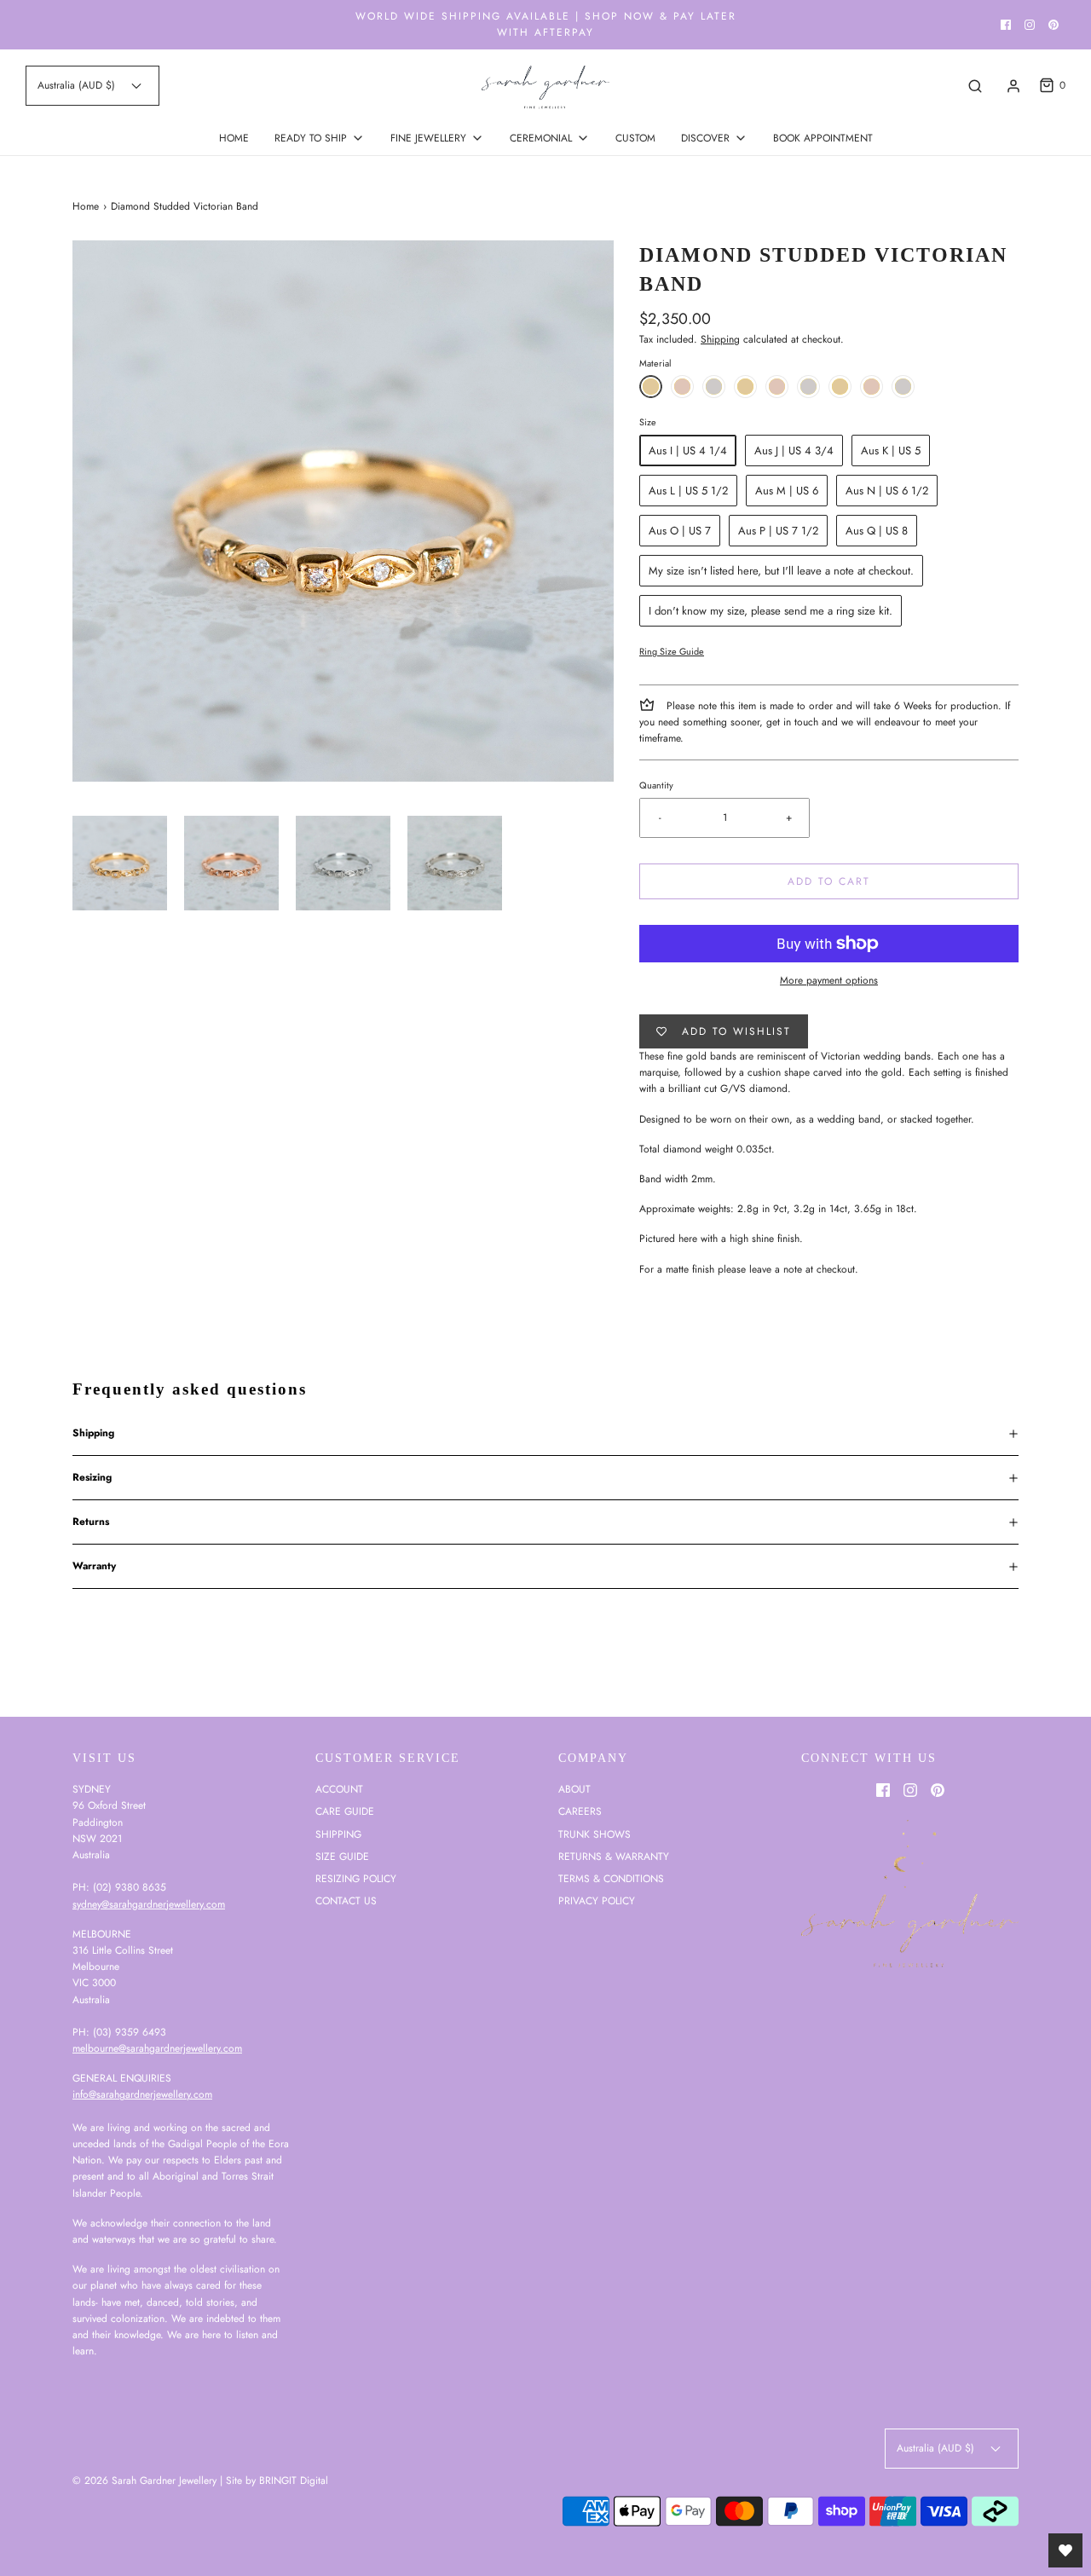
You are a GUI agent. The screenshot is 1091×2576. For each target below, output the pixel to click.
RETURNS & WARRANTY (614, 1857)
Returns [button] (91, 1522)
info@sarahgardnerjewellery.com (142, 2094)
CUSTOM (635, 138)
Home (86, 206)
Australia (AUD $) (78, 85)
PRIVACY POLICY (597, 1901)
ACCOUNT (339, 1789)
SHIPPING (338, 1834)
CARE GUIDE (345, 1811)
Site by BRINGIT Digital (277, 2481)
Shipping (720, 339)
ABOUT (574, 1789)
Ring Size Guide (672, 651)
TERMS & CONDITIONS (611, 1879)
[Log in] (1013, 86)
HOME (234, 138)
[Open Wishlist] (1065, 2550)
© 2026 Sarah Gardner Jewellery (144, 2481)
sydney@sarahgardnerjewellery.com (149, 1904)
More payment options (829, 980)
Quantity (656, 785)
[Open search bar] (975, 86)
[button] (120, 863)
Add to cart (829, 881)
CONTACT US (346, 1901)
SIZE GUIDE (342, 1857)
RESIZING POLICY (356, 1879)
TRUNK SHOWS (595, 1834)
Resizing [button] (92, 1477)
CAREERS (580, 1811)
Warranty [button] (94, 1566)
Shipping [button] (93, 1433)
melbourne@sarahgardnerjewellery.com (157, 2048)
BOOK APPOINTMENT (823, 138)
